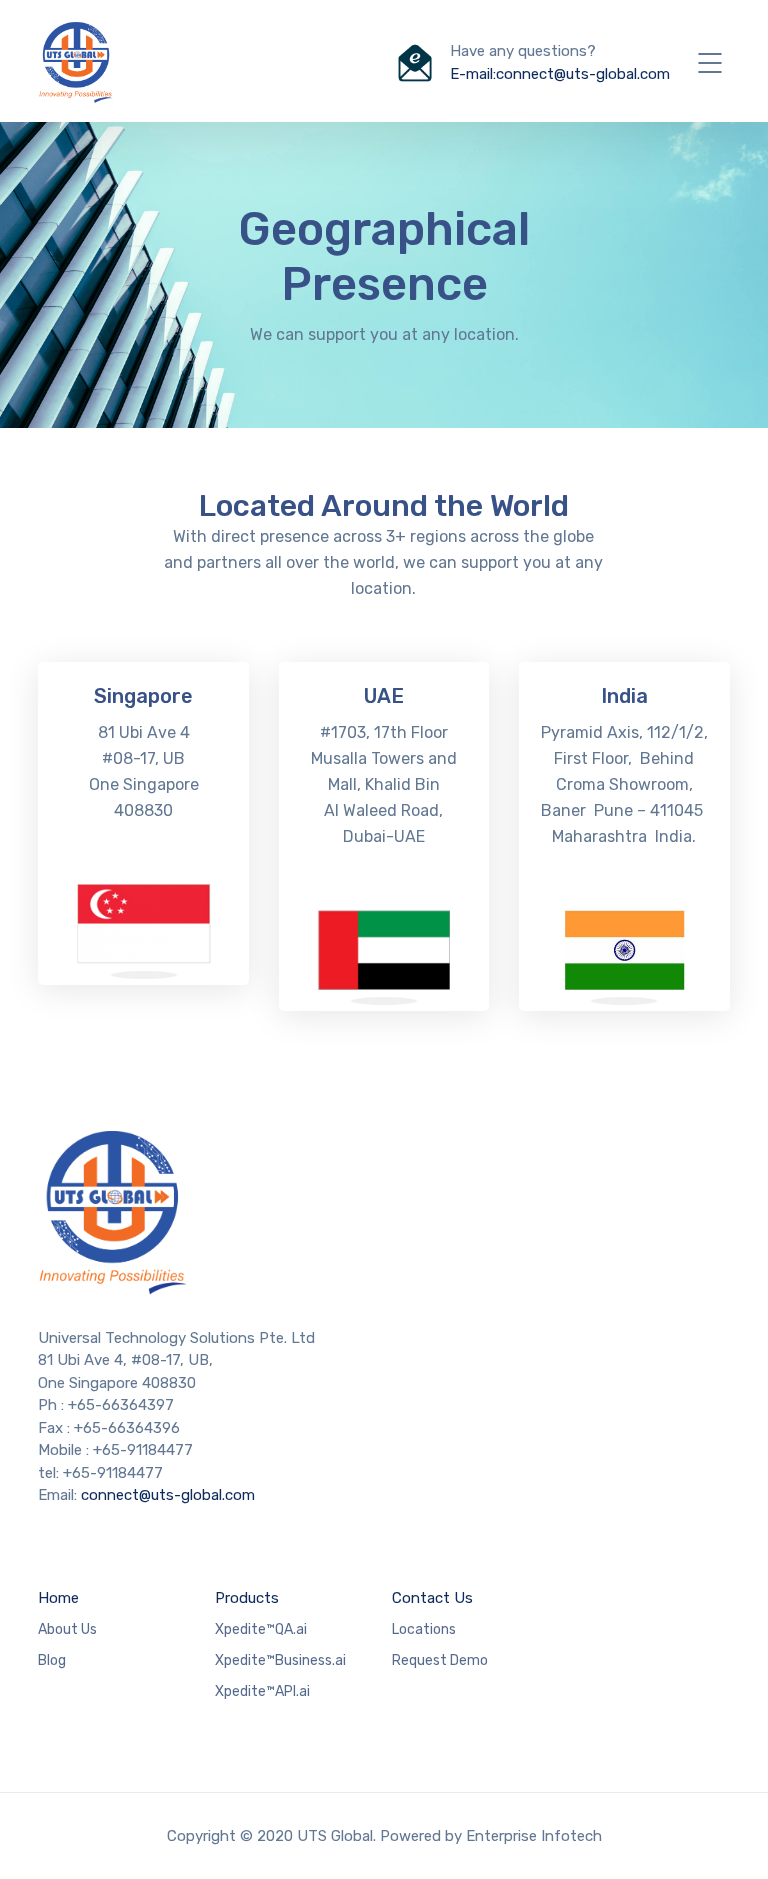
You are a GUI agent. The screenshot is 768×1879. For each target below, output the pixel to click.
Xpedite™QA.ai (261, 1629)
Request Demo (440, 1660)
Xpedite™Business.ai (280, 1660)
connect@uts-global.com (168, 1495)
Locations (424, 1629)
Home (58, 1598)
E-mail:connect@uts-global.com (560, 74)
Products (247, 1598)
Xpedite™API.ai (262, 1691)
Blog (52, 1660)
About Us (67, 1629)
